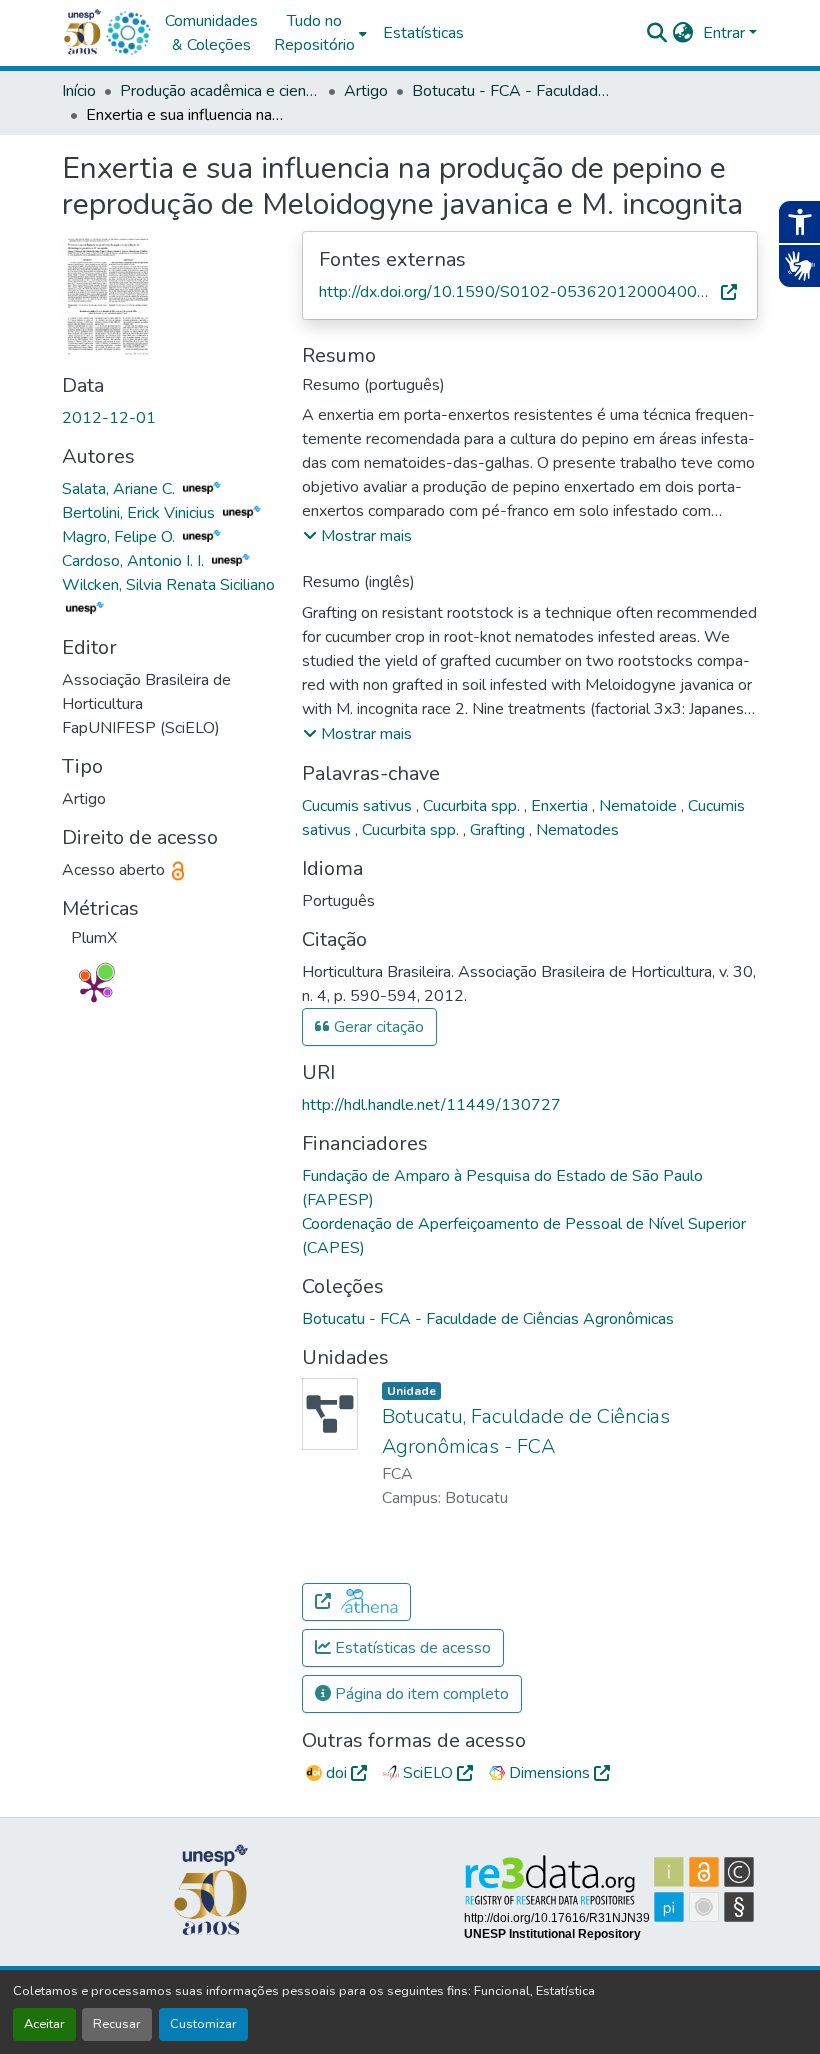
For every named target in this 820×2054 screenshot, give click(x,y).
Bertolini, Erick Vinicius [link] (140, 513)
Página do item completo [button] (420, 1694)
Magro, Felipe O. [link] (120, 537)
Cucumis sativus (359, 806)
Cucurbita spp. (473, 806)
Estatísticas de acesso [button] (411, 1648)
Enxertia (561, 806)
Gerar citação (377, 1027)
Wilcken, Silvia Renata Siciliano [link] (168, 585)
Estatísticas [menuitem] (423, 33)
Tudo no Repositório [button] (314, 33)
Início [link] (79, 91)
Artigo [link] (366, 91)
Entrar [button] (726, 33)
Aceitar (44, 2024)
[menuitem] (320, 33)
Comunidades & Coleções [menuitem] (211, 33)
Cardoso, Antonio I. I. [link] (135, 561)
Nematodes (577, 830)
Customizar (203, 2024)
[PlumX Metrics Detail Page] (94, 988)
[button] (128, 33)
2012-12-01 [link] (109, 418)
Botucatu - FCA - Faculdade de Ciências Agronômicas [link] (512, 91)
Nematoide (640, 806)
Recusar (117, 2024)
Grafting (499, 830)
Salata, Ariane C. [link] (120, 489)
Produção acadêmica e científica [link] (220, 91)
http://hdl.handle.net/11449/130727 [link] (431, 1105)
